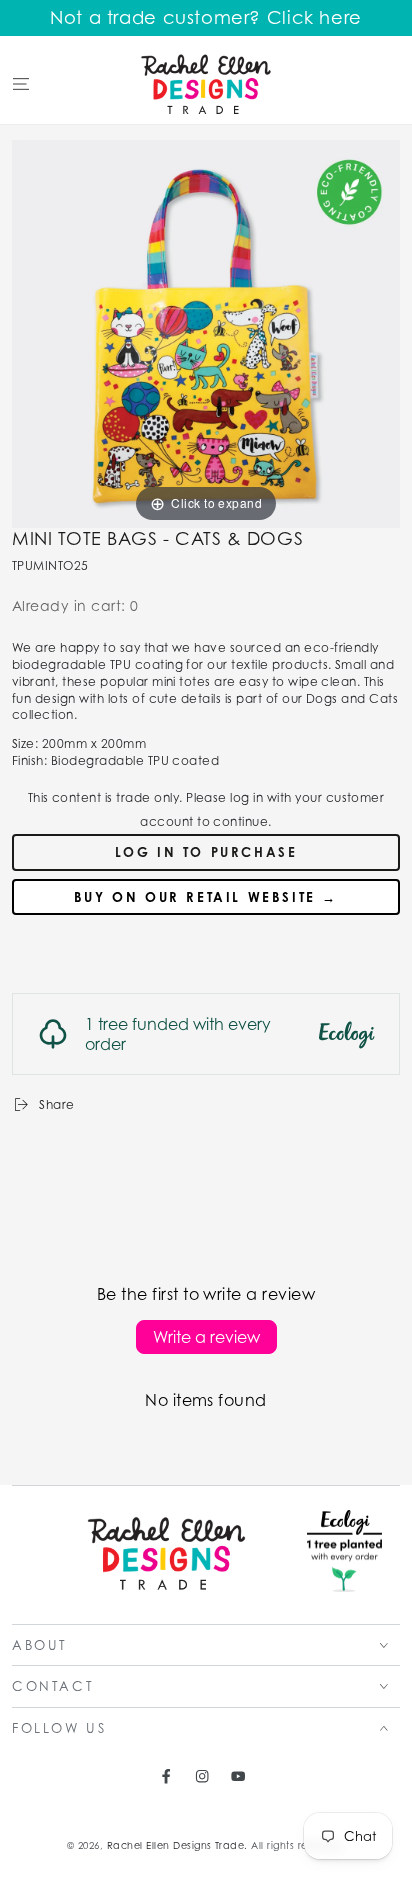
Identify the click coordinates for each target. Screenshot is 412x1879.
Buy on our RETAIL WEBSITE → (206, 897)
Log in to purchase (206, 852)
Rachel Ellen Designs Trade (175, 1845)
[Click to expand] (206, 332)
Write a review (206, 1337)
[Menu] (21, 83)
